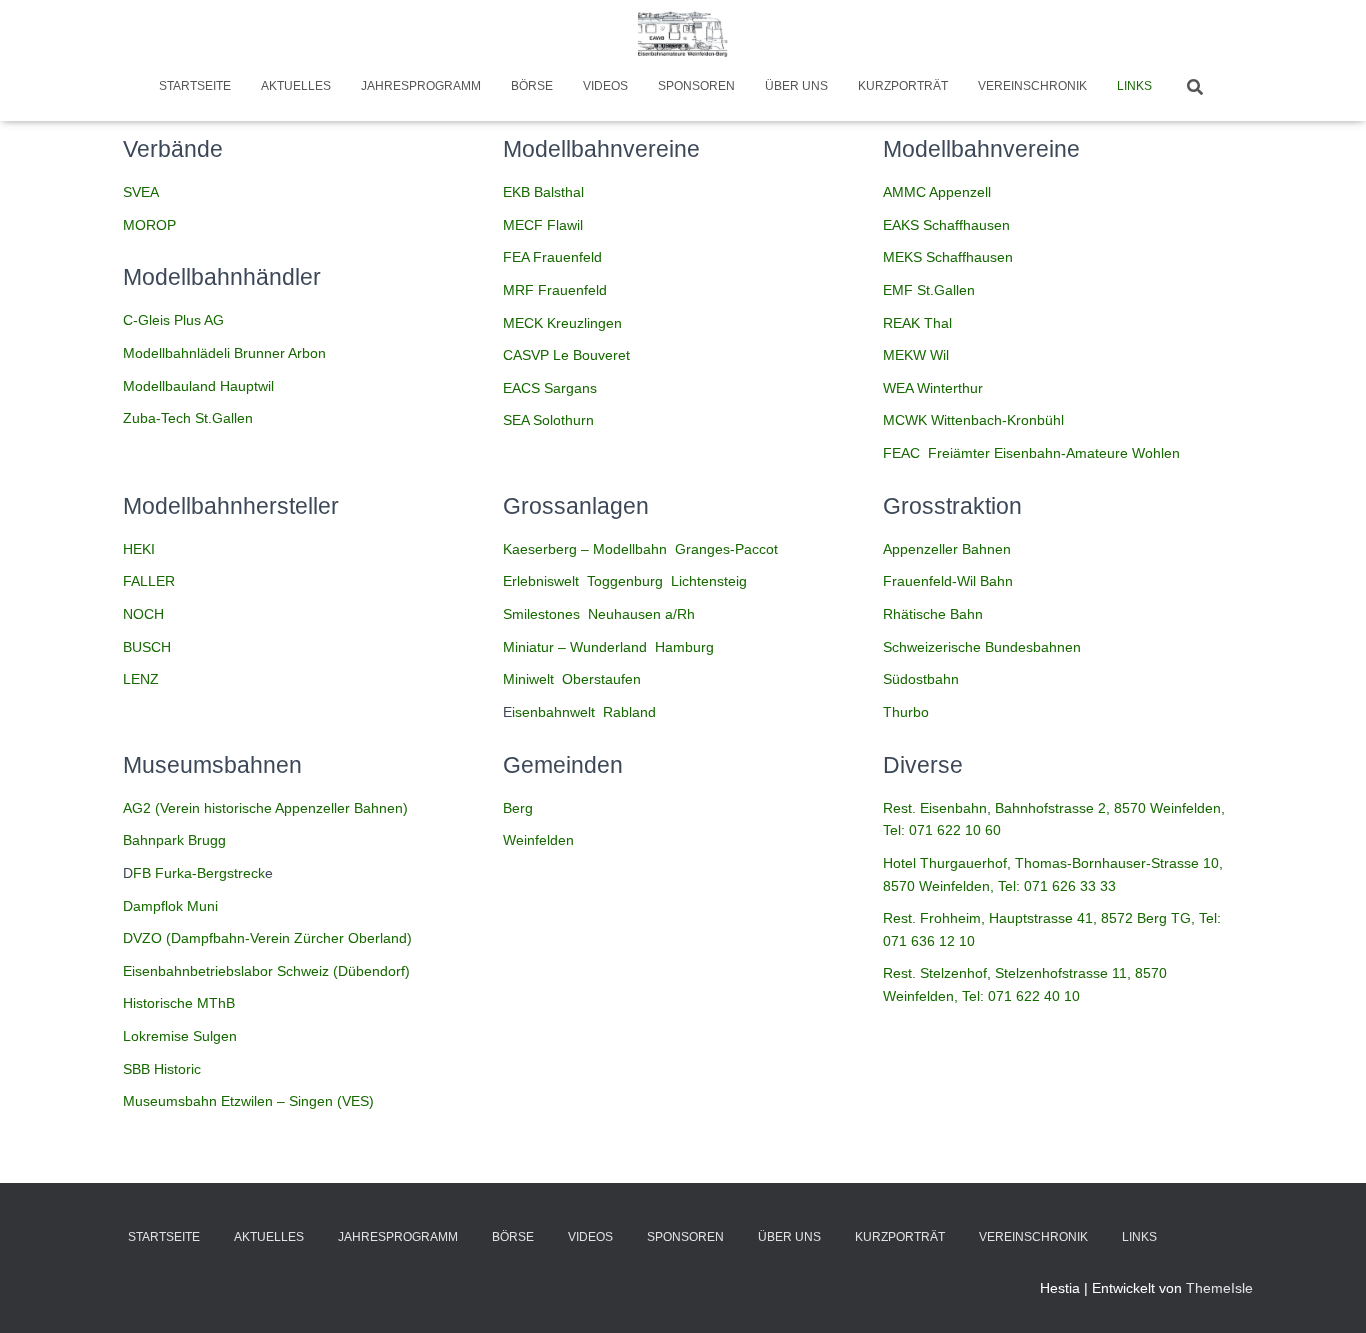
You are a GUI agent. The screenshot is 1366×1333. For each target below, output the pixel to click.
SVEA (141, 192)
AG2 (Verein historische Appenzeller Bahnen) (265, 808)
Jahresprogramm (421, 86)
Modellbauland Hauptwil (198, 386)
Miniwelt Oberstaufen (572, 679)
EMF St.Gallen (929, 290)
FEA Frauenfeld (552, 257)
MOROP (149, 225)
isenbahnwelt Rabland (584, 712)
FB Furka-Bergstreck (199, 873)
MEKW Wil (916, 355)
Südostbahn (921, 679)
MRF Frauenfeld (555, 290)
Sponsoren (696, 86)
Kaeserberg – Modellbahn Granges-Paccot (640, 549)
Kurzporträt (903, 86)
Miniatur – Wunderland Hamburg (608, 647)
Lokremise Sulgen (180, 1036)
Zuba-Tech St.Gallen (188, 418)
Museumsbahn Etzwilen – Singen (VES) (248, 1101)
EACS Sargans (550, 388)
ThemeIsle (1219, 1288)
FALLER (149, 581)
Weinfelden (538, 840)
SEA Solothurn (548, 420)
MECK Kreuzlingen (562, 323)
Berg (518, 808)
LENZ (141, 679)
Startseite (195, 86)
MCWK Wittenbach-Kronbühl (973, 420)
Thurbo (906, 712)
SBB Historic (162, 1069)
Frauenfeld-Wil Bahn (948, 581)
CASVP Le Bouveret (566, 355)
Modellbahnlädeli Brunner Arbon (224, 353)
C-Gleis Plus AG (173, 320)
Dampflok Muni (170, 906)
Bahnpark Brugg (174, 840)
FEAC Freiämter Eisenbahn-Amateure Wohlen (1031, 453)
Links (1134, 86)
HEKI (139, 549)
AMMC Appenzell (937, 192)
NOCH (143, 614)
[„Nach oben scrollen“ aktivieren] (1326, 1293)
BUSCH (147, 647)
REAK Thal (917, 323)
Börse (532, 86)
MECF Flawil (543, 225)
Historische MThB (179, 1003)
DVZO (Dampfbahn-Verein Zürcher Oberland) (267, 938)
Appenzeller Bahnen (947, 549)
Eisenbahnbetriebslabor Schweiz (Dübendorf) (266, 971)
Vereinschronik (1032, 86)
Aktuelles (296, 86)
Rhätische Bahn (933, 614)
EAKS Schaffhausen (946, 225)
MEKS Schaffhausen (948, 257)
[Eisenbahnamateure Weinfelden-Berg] (682, 35)
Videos (605, 86)
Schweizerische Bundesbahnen (982, 647)
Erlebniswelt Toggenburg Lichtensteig (625, 581)
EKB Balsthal (543, 192)
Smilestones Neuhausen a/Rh (599, 614)
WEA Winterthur (933, 388)
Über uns (796, 86)
